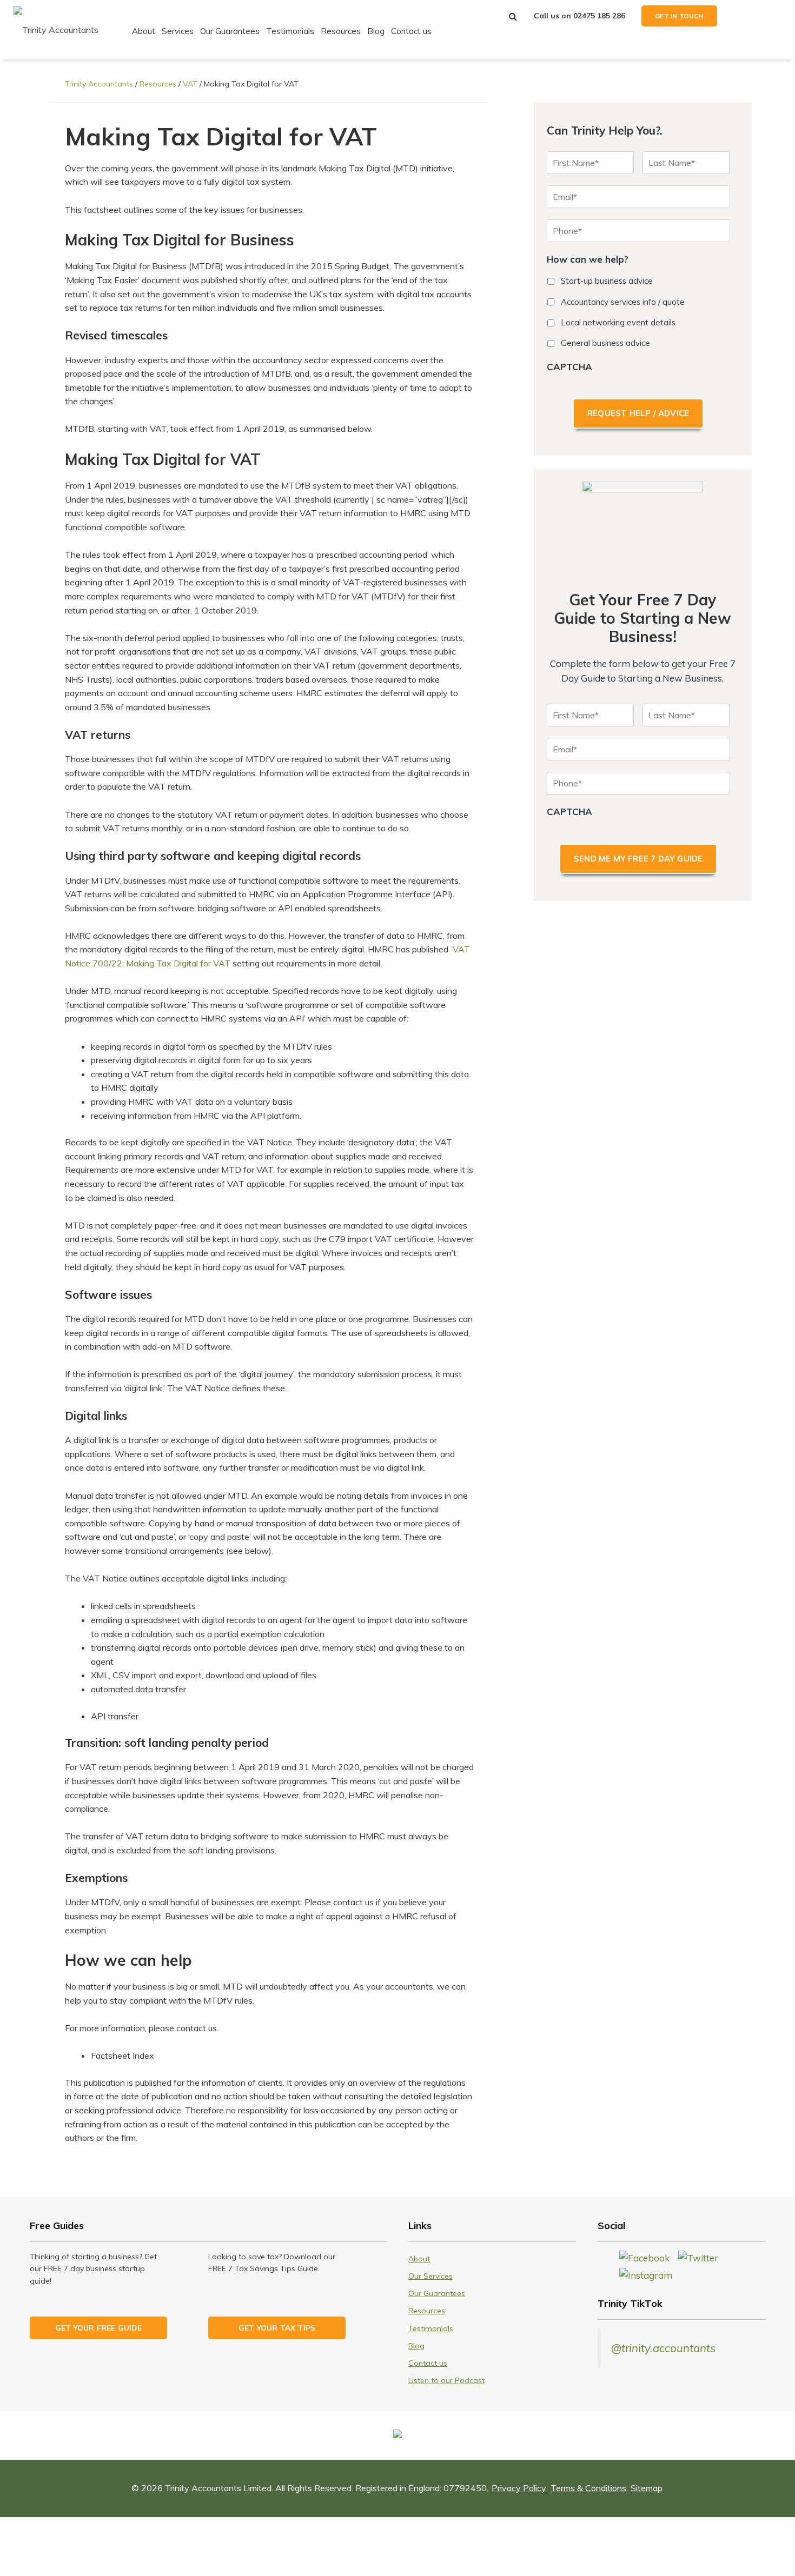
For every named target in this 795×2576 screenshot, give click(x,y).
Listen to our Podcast (446, 2380)
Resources (341, 31)
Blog (376, 31)
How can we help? (588, 259)
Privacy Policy (519, 2488)
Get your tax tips (277, 2328)
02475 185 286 (599, 16)
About (144, 31)
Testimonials (290, 31)
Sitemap (647, 2488)
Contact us (411, 31)
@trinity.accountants (663, 2348)
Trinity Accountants (99, 84)
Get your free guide (98, 2328)
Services (178, 31)
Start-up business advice (607, 281)
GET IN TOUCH (679, 16)
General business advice (605, 343)
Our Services (430, 2276)
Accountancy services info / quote (623, 302)
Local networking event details (618, 322)
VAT (190, 84)
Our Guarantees (230, 31)
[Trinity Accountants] (56, 29)
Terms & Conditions (588, 2488)
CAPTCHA (569, 367)
